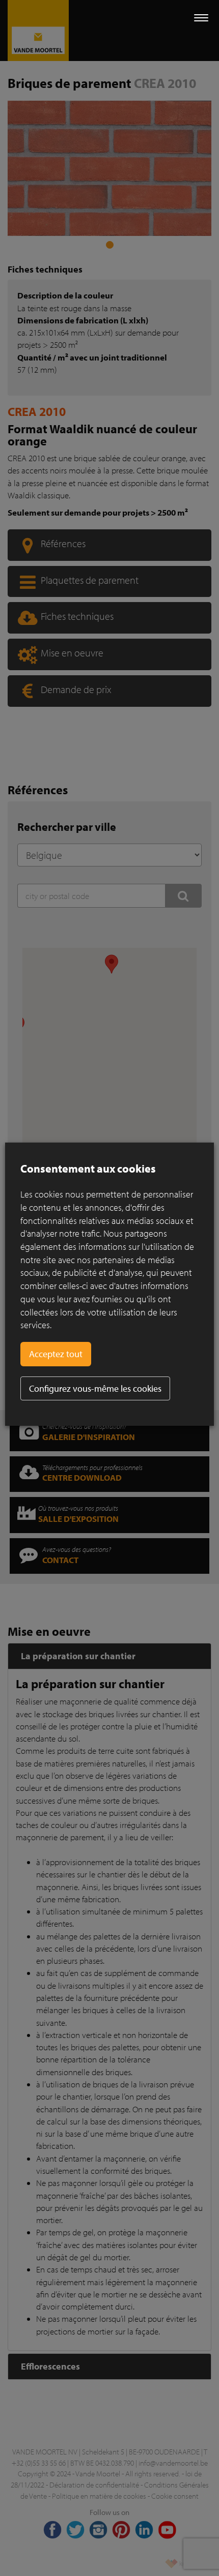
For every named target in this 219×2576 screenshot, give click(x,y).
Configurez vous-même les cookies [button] (95, 1388)
